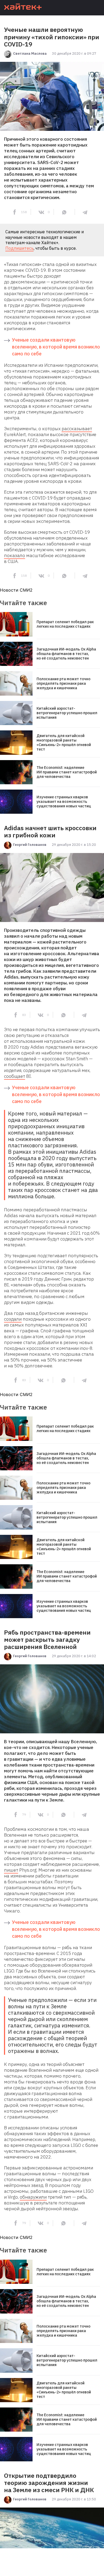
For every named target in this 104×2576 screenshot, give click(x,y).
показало (15, 555)
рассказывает (77, 429)
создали (13, 1319)
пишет (11, 1870)
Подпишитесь (19, 248)
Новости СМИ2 (16, 590)
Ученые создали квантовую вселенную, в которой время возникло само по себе (56, 347)
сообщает (15, 1076)
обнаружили (33, 2197)
